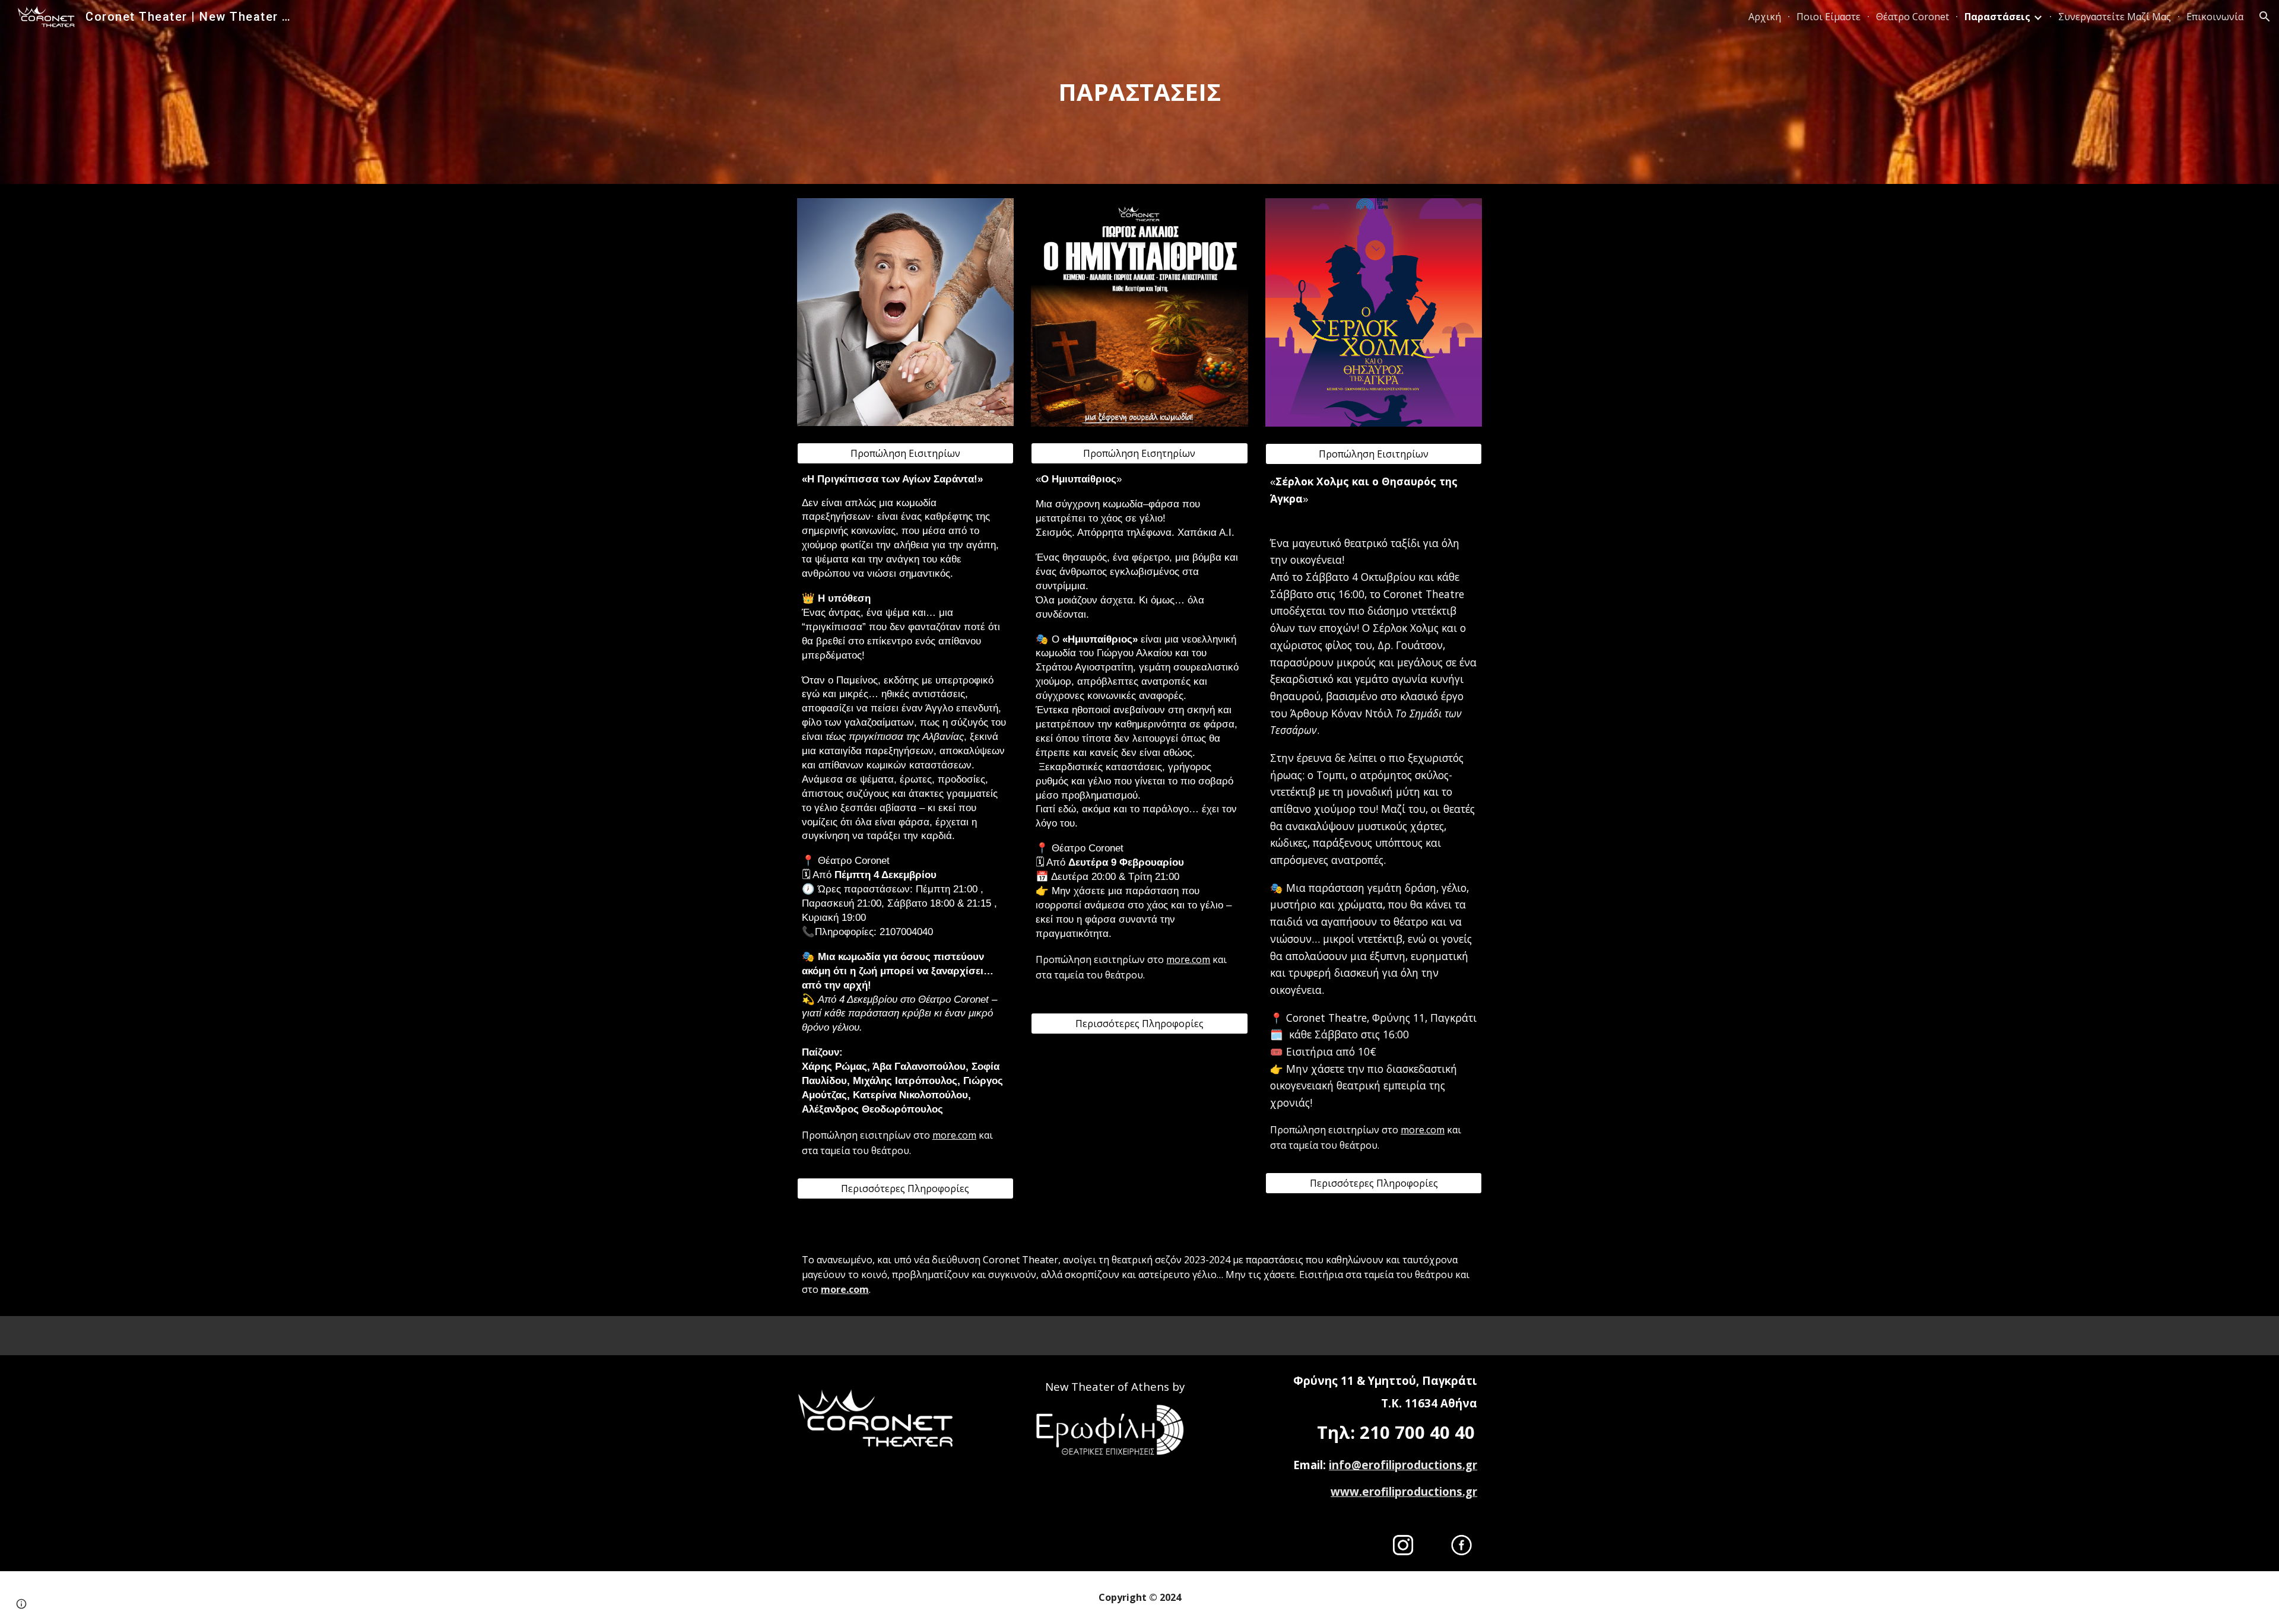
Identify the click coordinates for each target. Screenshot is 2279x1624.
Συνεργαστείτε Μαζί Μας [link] (2115, 17)
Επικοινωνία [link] (2215, 17)
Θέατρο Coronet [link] (1913, 17)
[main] (1139, 92)
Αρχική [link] (1765, 17)
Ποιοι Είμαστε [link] (1829, 17)
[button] (2265, 17)
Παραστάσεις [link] (1997, 17)
